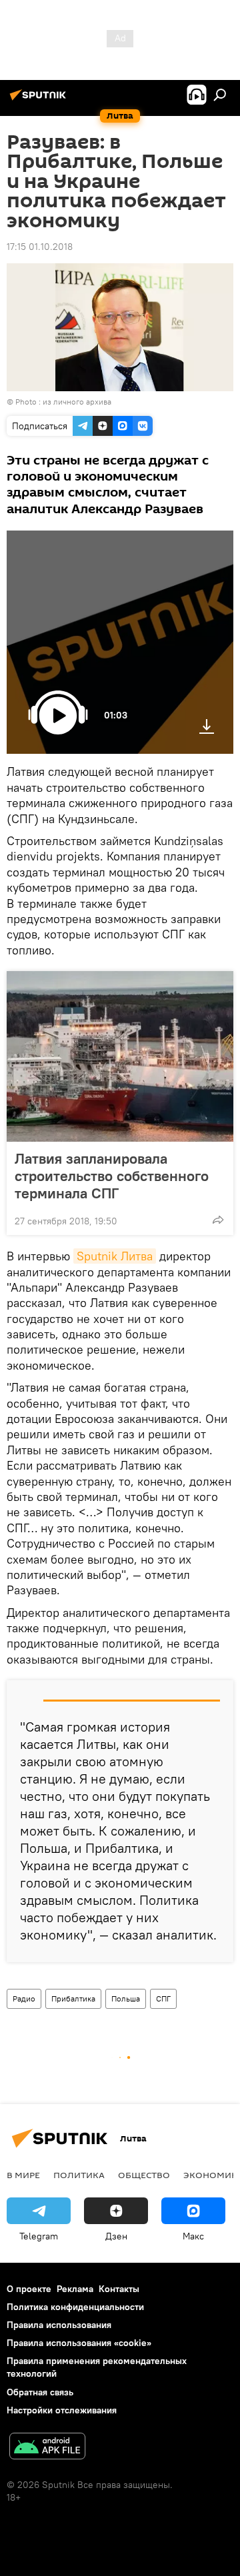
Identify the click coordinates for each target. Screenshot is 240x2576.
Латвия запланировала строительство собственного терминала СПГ (112, 1176)
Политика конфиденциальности (75, 2307)
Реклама (75, 2289)
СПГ (163, 1998)
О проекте (29, 2289)
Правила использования (59, 2325)
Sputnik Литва (115, 1256)
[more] (218, 1220)
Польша (126, 1998)
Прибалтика (73, 1998)
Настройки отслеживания (62, 2410)
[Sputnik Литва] (40, 100)
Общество (144, 2175)
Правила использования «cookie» (79, 2343)
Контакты (119, 2289)
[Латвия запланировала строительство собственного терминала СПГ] (120, 1056)
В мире (23, 2175)
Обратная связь (40, 2392)
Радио (24, 1998)
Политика (79, 2175)
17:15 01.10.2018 (40, 247)
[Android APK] (47, 2448)
